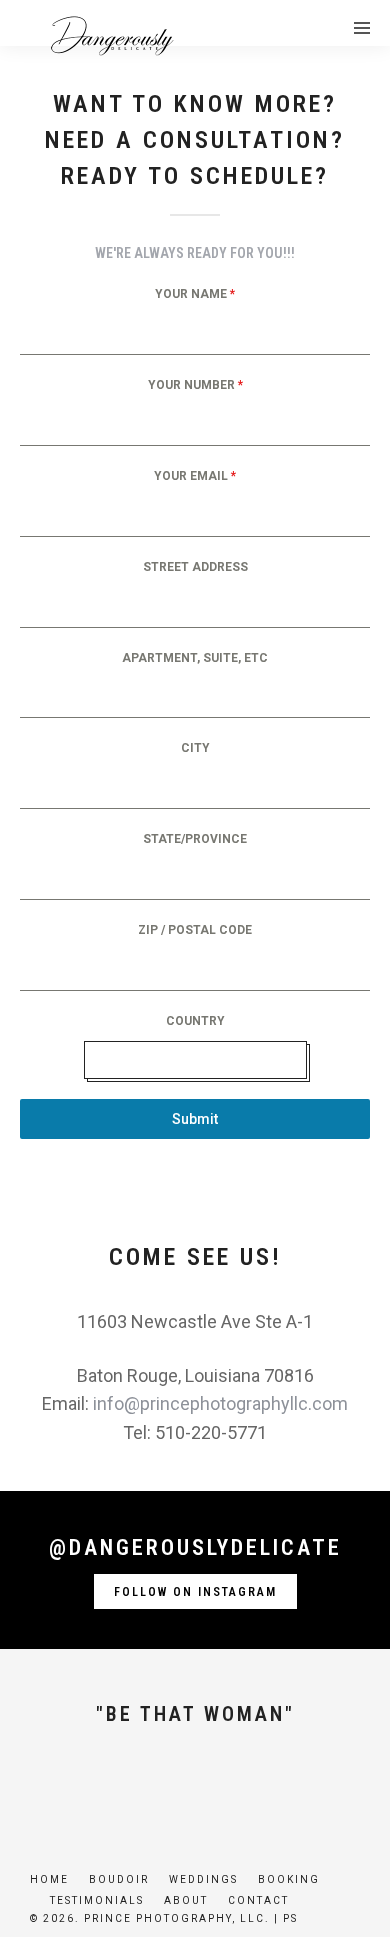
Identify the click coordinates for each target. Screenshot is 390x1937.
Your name (195, 294)
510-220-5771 (211, 1432)
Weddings (203, 1879)
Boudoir (119, 1879)
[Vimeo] (229, 1789)
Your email (195, 476)
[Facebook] (127, 1789)
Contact (258, 1900)
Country (195, 1021)
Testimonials (97, 1900)
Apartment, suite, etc (195, 658)
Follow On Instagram (195, 1592)
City (195, 748)
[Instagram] (263, 1789)
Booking (289, 1879)
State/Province (195, 839)
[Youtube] (195, 1789)
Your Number (195, 385)
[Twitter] (161, 1789)
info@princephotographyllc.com (220, 1403)
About (186, 1900)
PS (290, 1918)
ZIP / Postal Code (195, 930)
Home (49, 1879)
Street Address (195, 567)
